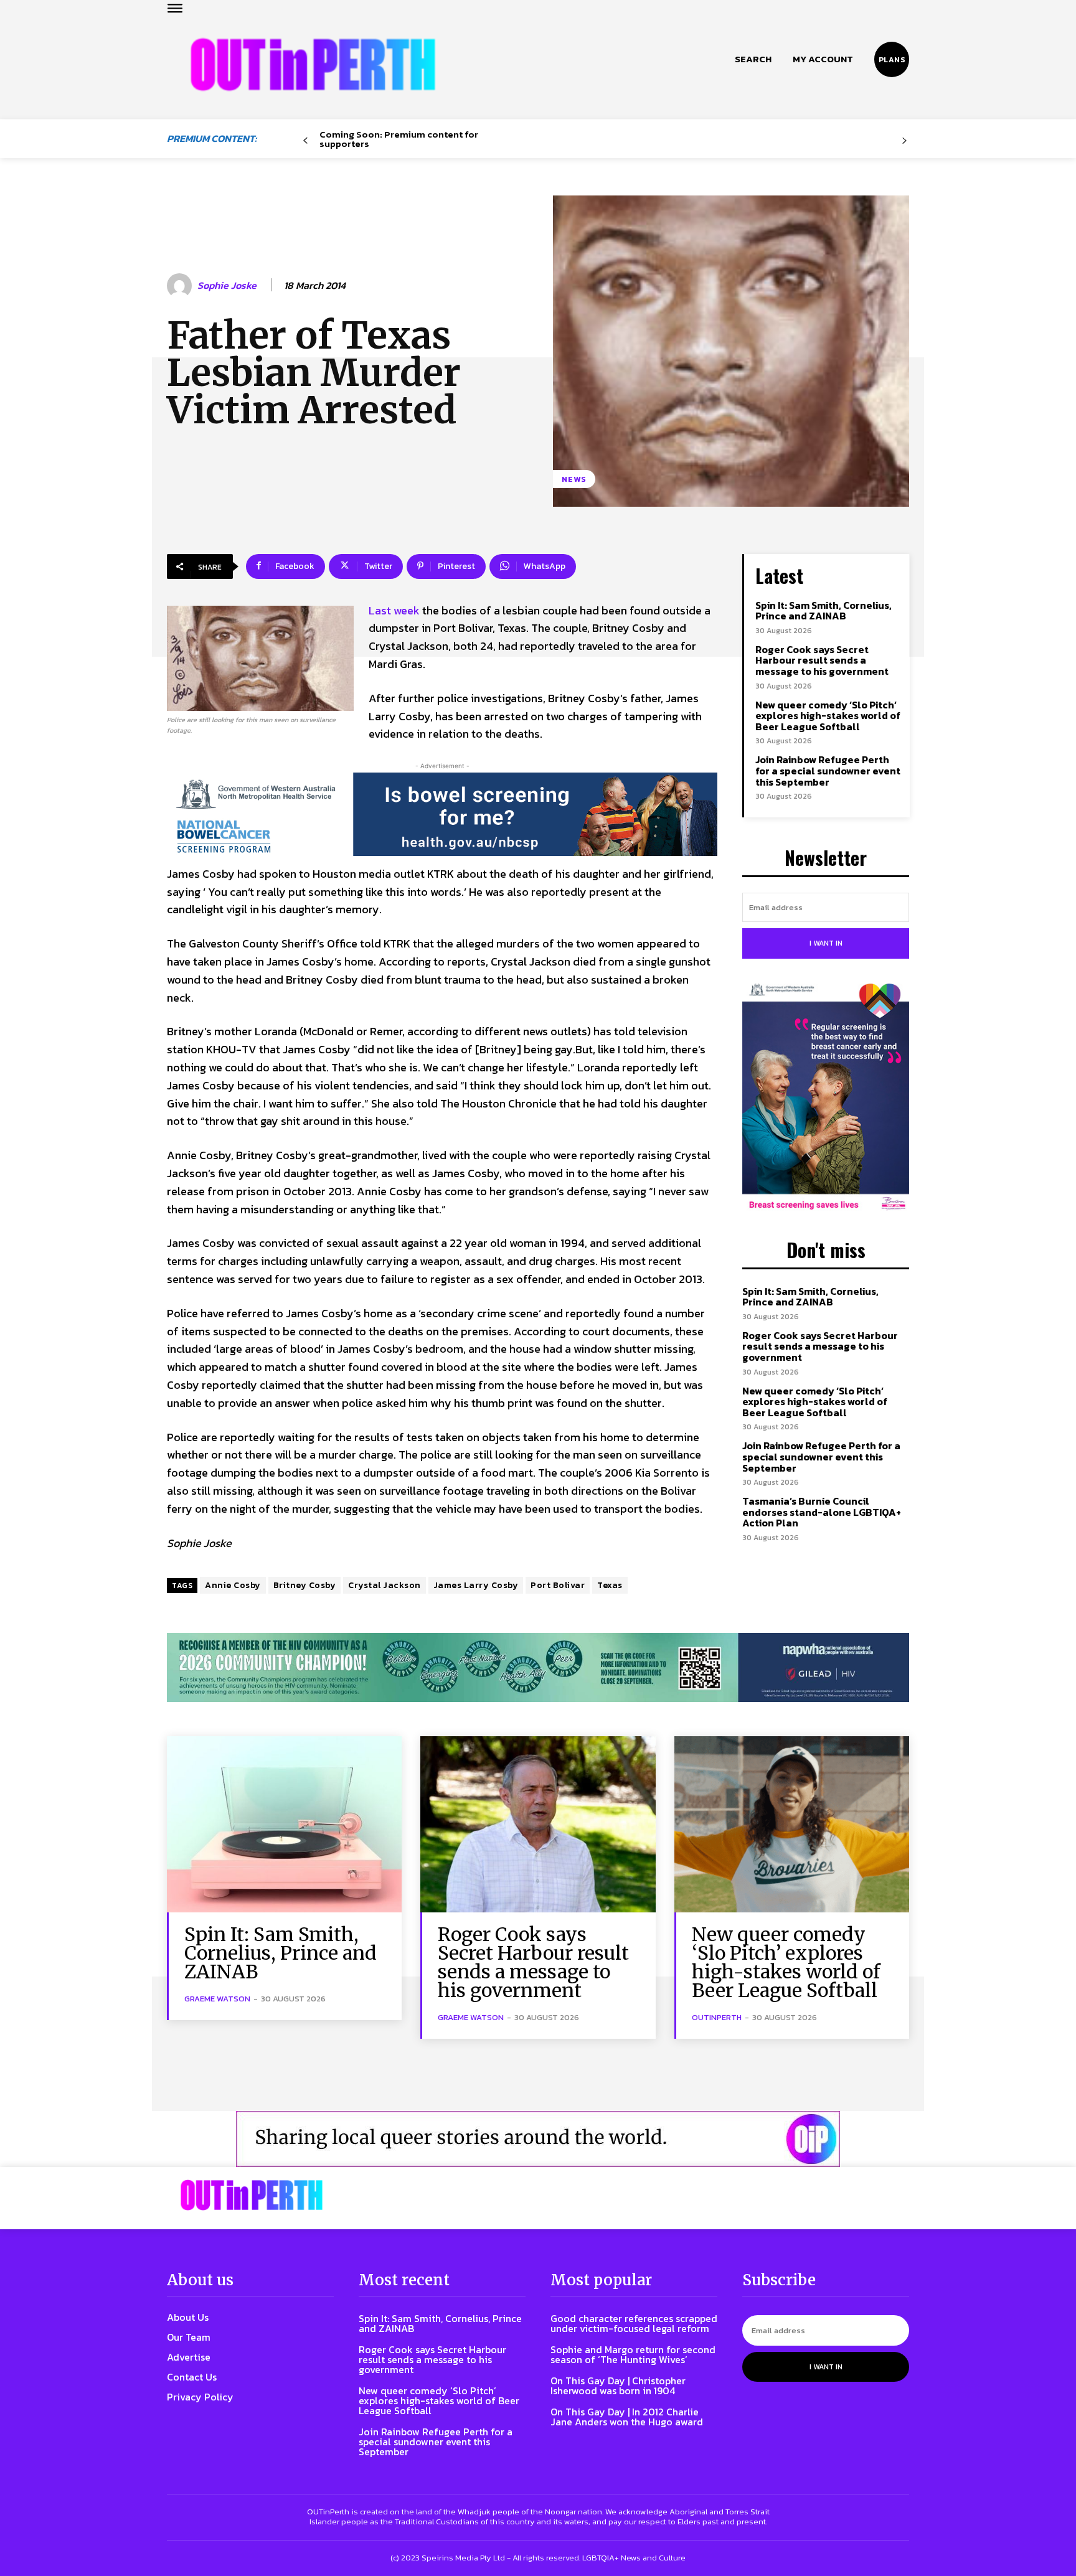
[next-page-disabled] (904, 141)
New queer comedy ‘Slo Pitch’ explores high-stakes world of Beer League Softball (828, 716)
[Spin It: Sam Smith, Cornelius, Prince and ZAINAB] (284, 1824)
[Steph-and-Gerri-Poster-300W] (826, 1098)
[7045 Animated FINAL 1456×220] (442, 814)
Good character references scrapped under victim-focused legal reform (634, 2323)
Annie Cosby (233, 1585)
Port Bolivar (558, 1585)
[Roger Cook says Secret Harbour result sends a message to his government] (538, 1824)
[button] (753, 59)
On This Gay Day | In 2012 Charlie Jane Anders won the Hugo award (627, 2417)
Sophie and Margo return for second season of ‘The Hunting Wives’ (633, 2354)
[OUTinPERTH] (313, 64)
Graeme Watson (217, 1999)
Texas (610, 1585)
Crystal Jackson (385, 1585)
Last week (394, 610)
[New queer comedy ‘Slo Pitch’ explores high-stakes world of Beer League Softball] (792, 1824)
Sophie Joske (227, 285)
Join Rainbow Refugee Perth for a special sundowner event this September (828, 770)
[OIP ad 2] (538, 2139)
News (574, 479)
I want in (826, 943)
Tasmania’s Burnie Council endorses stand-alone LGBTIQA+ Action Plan (822, 1512)
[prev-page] (305, 141)
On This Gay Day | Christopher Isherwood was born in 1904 (618, 2386)
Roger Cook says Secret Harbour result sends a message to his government (822, 660)
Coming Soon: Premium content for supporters (399, 139)
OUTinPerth (717, 2017)
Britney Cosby (305, 1585)
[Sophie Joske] (181, 286)
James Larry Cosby (476, 1585)
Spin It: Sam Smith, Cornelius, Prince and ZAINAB (824, 611)
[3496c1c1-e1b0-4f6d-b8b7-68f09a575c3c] (538, 1667)
